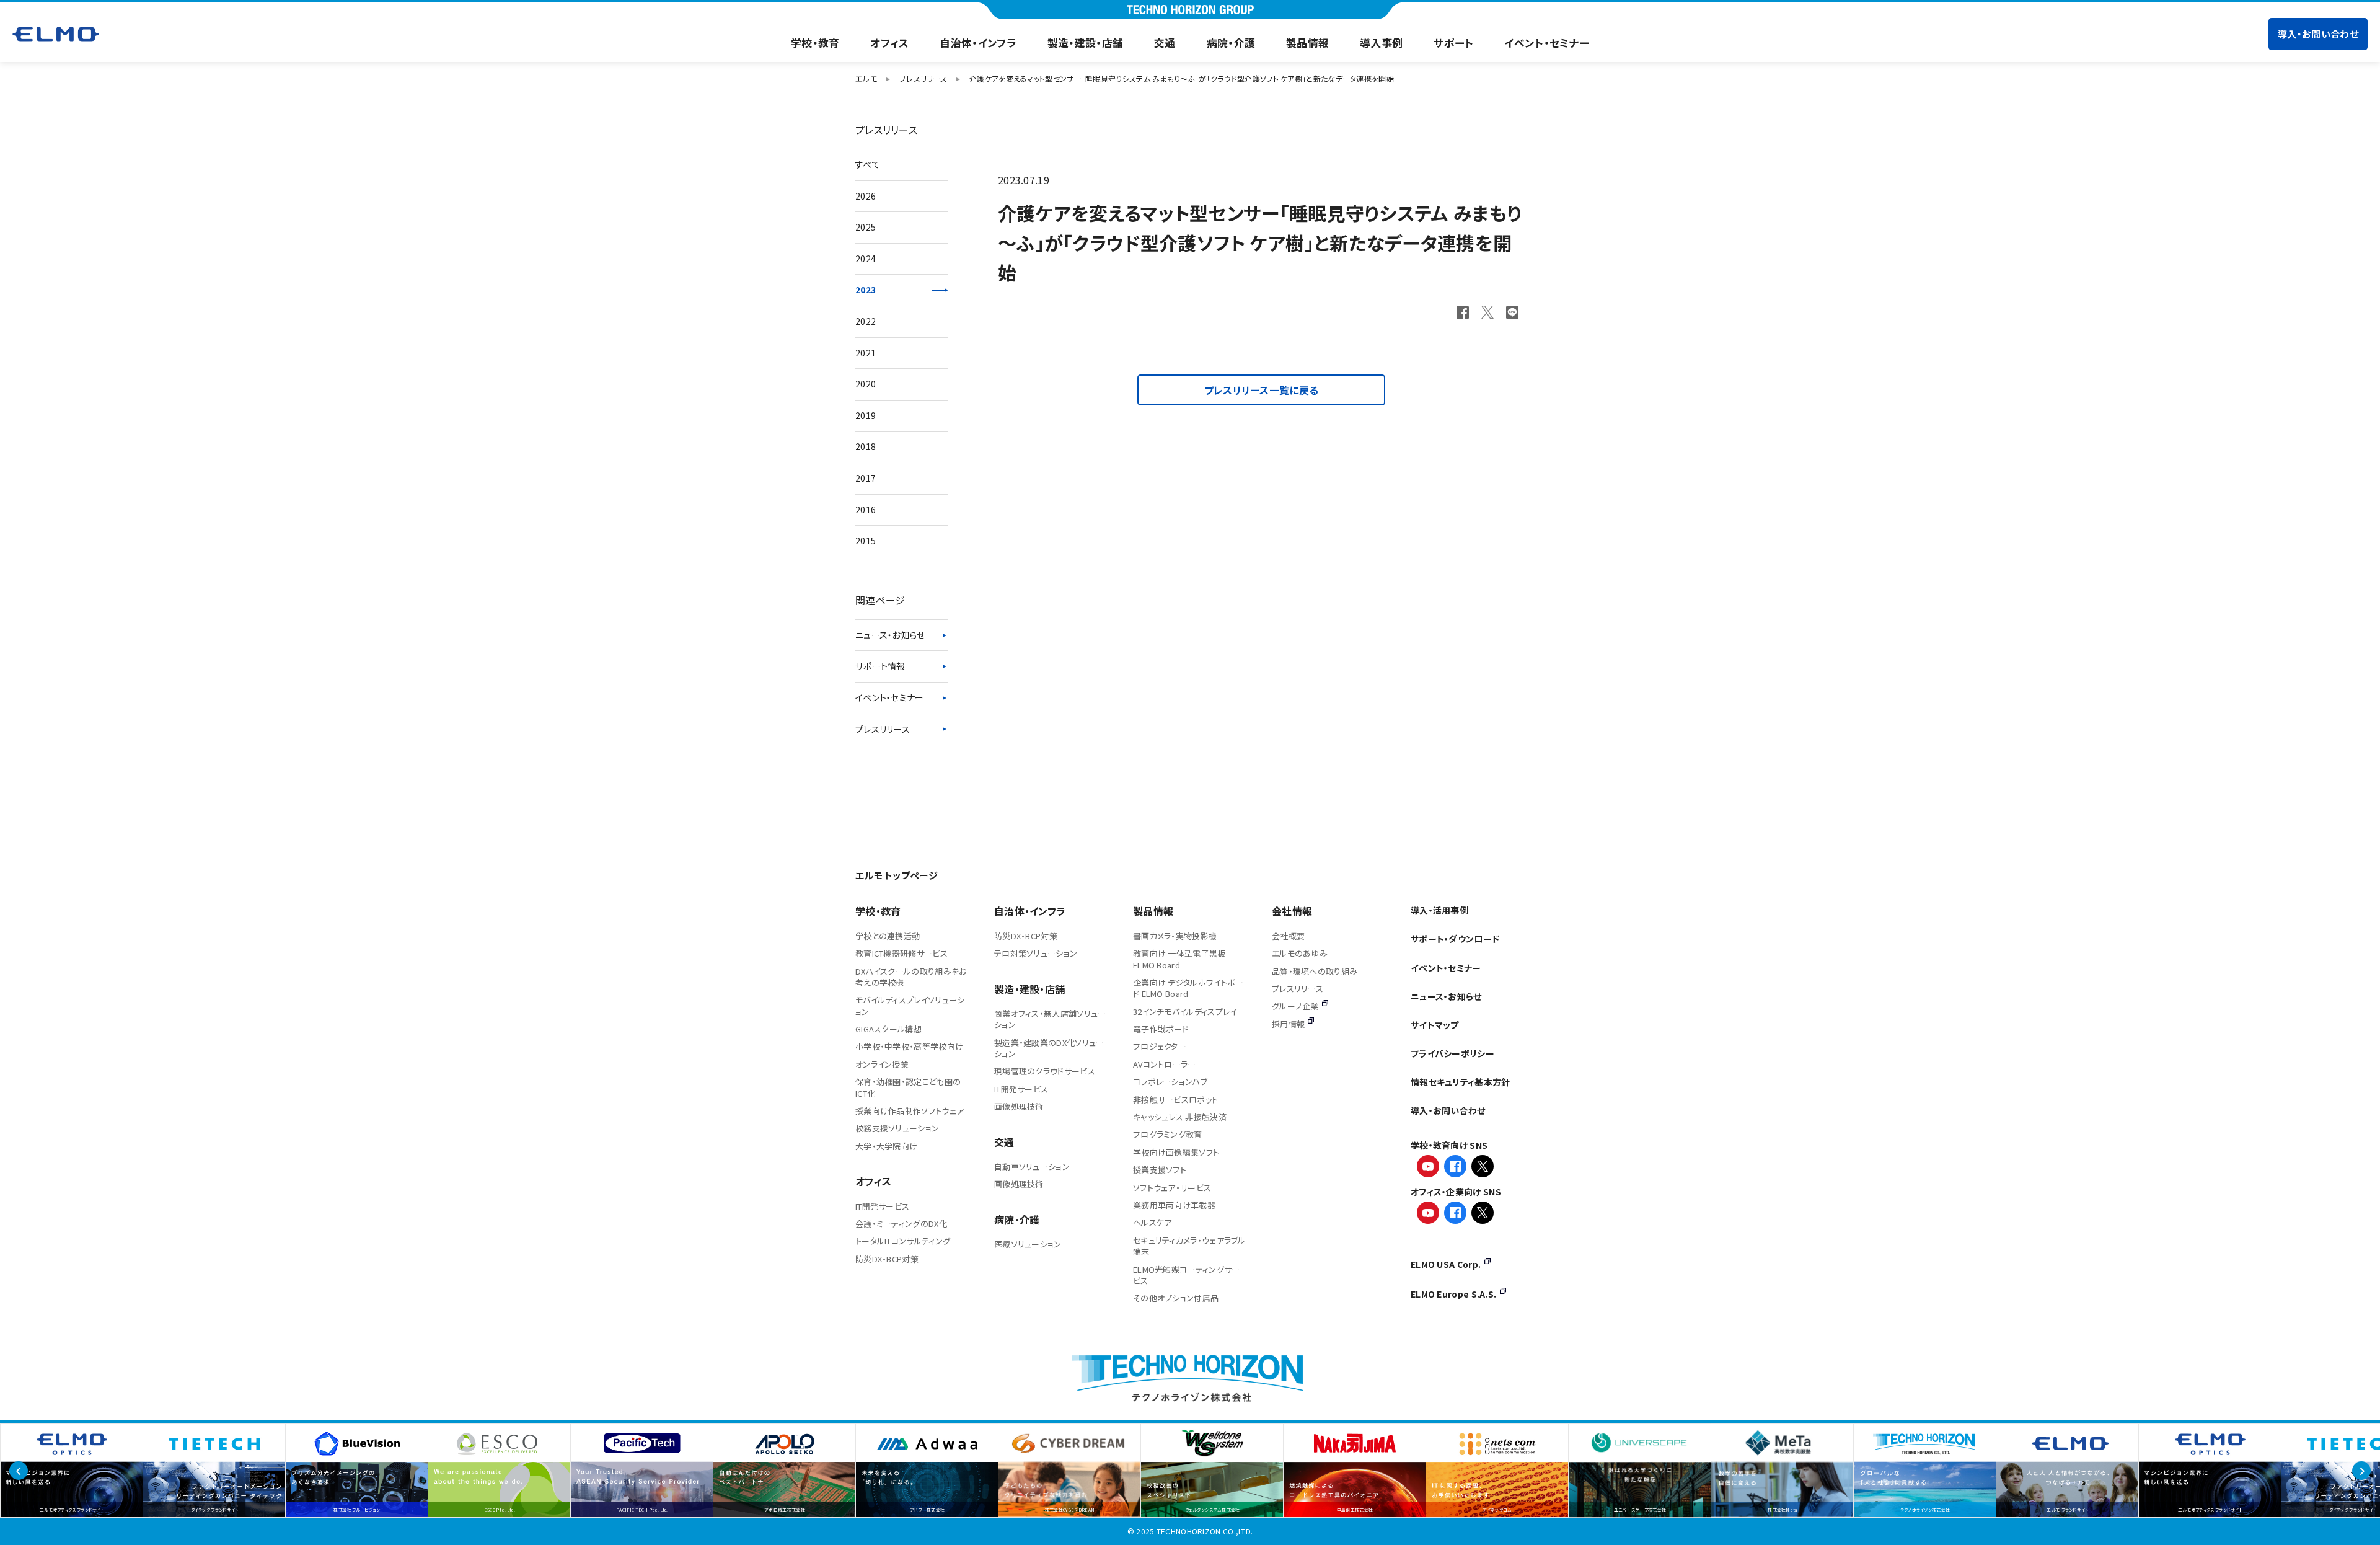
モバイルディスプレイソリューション (910, 1005)
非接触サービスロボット (1175, 1100)
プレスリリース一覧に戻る (1262, 390)
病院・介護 (1231, 43)
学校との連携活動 (888, 936)
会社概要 (1288, 936)
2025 (866, 227)
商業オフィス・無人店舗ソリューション (1050, 1019)
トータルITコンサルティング (903, 1241)
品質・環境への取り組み (1315, 971)
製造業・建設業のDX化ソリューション (1049, 1048)
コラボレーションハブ (1170, 1082)
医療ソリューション (1028, 1244)
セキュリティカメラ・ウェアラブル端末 (1189, 1246)
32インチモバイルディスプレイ (1185, 1012)
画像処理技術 (1019, 1106)
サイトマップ (1435, 1025)
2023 (866, 290)
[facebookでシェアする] (1463, 312)
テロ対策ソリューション (1036, 953)
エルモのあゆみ (1300, 953)
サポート (1453, 43)
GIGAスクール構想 (888, 1029)
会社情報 (1292, 911)
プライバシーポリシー (1452, 1053)
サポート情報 (880, 666)
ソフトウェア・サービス (1172, 1188)
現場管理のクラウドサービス (1045, 1071)
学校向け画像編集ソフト (1176, 1152)
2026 (866, 196)
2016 (866, 510)
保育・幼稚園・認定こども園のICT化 (908, 1087)
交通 (1165, 43)
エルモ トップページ (897, 875)
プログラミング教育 (1168, 1134)
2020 (866, 384)
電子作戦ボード (1161, 1029)
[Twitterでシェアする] (1487, 312)
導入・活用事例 (1439, 910)
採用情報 (1288, 1024)
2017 (866, 478)
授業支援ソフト (1160, 1170)
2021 (866, 353)
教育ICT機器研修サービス (901, 953)
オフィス (889, 43)
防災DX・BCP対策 (887, 1259)
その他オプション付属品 (1176, 1298)
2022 (866, 321)
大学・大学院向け (886, 1146)
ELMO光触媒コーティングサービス (1187, 1275)
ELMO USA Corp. (1446, 1264)
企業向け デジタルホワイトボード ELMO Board (1188, 988)
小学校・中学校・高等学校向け (909, 1046)
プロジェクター (1160, 1046)
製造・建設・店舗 (1085, 43)
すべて (868, 164)
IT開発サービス (882, 1206)
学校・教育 (815, 43)
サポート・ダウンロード (1455, 939)
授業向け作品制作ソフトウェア (910, 1111)
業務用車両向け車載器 (1174, 1205)
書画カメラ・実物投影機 (1175, 936)
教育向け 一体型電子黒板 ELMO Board (1179, 959)
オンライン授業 (882, 1064)
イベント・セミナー (1547, 43)
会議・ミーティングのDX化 (901, 1224)
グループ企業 (1295, 1006)
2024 (866, 259)
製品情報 (1307, 43)
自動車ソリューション (1032, 1166)
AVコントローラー (1165, 1064)
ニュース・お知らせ (890, 635)
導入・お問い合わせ (2318, 34)
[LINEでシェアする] (1512, 312)
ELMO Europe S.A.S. (1453, 1294)
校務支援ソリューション (897, 1128)
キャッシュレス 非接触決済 (1180, 1117)
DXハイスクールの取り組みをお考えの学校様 (911, 977)
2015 (866, 541)
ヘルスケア (1153, 1222)
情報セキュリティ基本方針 (1461, 1082)
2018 (866, 446)
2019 (866, 415)
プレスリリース (883, 729)
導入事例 (1381, 43)
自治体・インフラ (978, 43)
